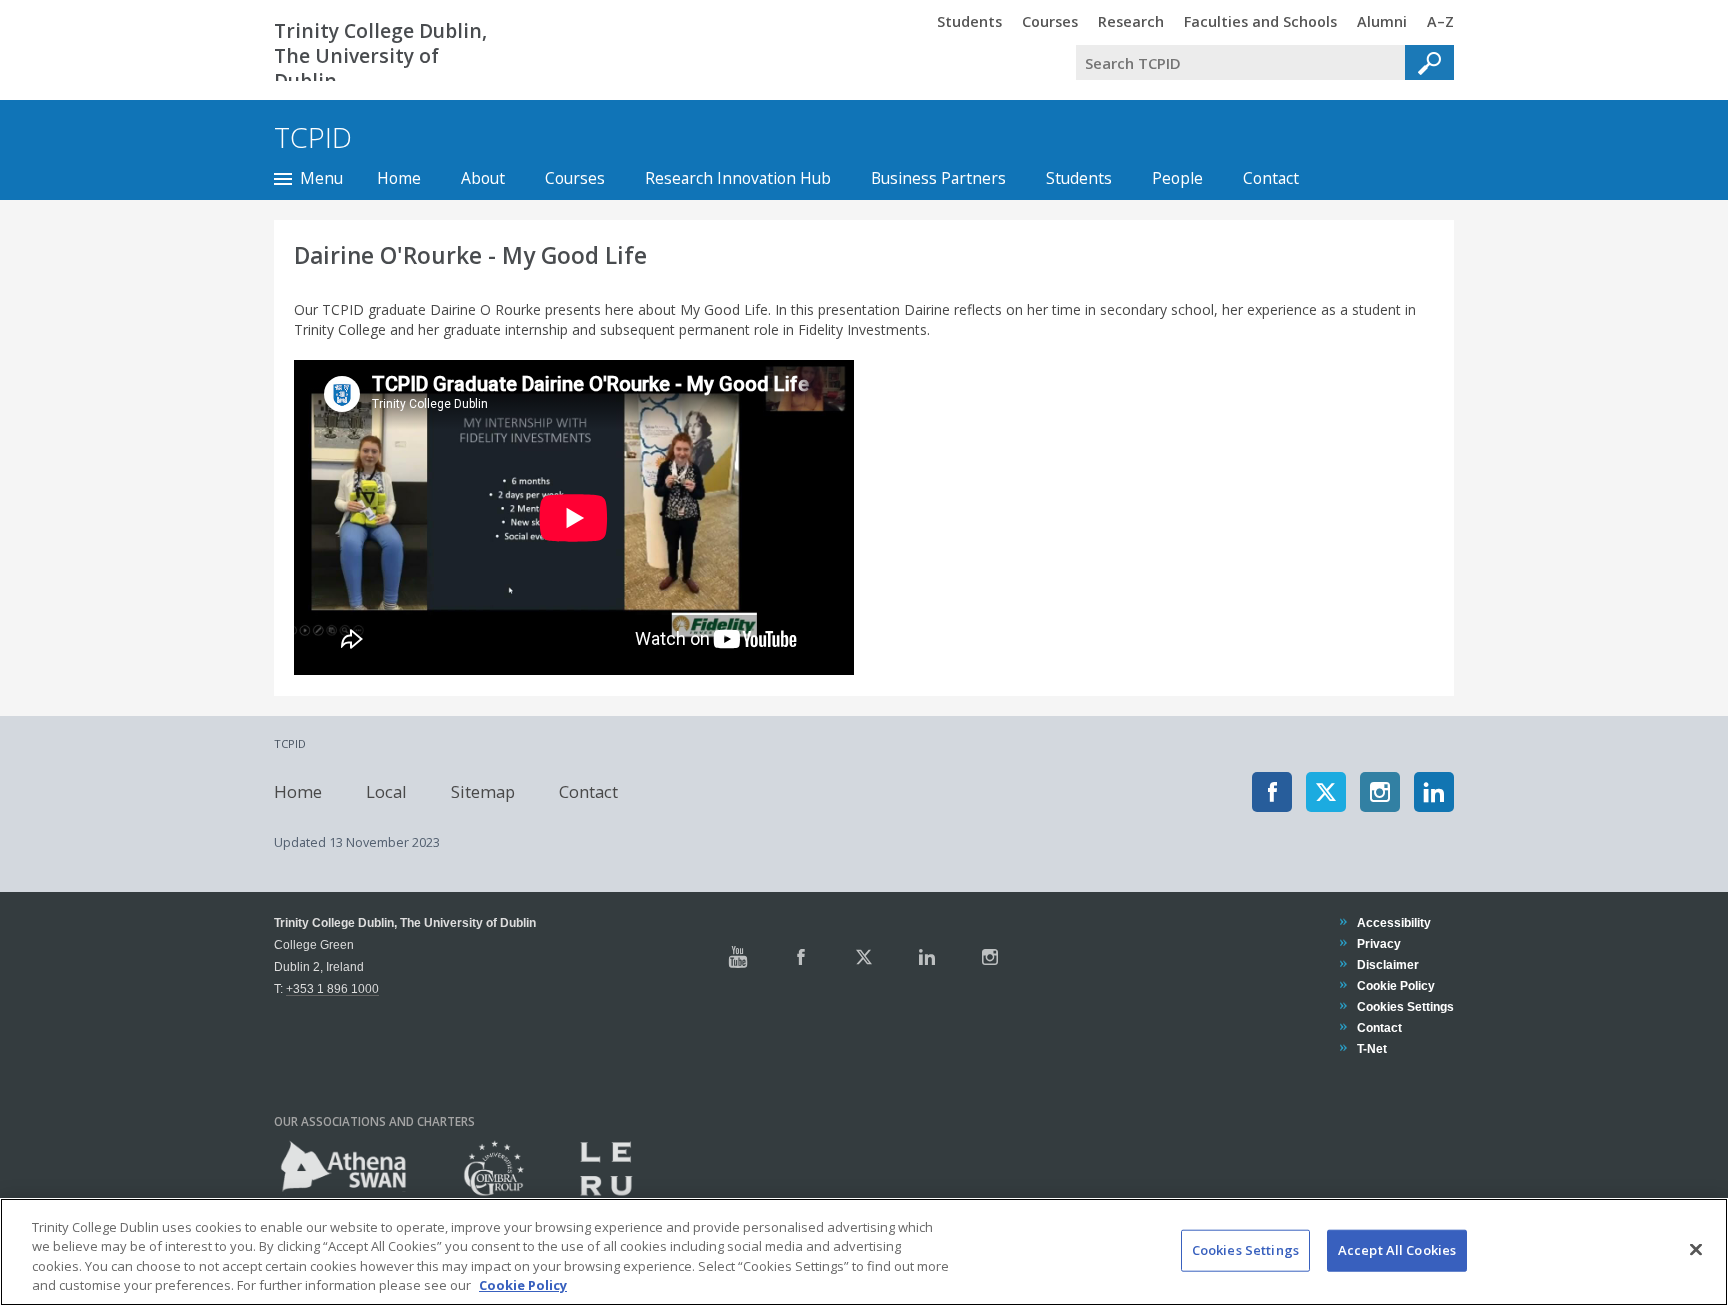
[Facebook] (1272, 792)
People (1177, 178)
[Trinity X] (864, 957)
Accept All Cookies (1397, 1250)
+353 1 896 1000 (332, 988)
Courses (575, 178)
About (483, 178)
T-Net (1371, 1048)
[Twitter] (1326, 792)
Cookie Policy (1395, 985)
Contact (1271, 178)
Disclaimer (1387, 964)
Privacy (1378, 943)
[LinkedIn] (1434, 792)
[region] (864, 1252)
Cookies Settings (1245, 1250)
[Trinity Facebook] (801, 957)
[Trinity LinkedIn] (927, 957)
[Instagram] (1380, 792)
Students (1079, 178)
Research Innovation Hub (738, 178)
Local (386, 791)
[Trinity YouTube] (738, 957)
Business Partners (938, 178)
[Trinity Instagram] (990, 957)
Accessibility (1393, 922)
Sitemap (483, 791)
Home (399, 178)
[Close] (1696, 1249)
